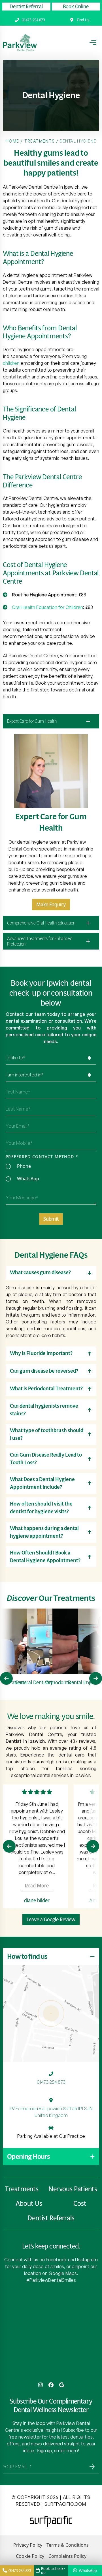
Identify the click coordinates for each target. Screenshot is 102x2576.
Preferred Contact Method (42, 1157)
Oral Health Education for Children (47, 607)
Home (12, 141)
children (11, 363)
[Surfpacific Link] (51, 2522)
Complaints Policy (67, 2556)
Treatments (40, 141)
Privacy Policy (28, 2545)
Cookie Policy (30, 2556)
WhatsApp (28, 1179)
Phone (24, 1166)
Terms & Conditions (68, 2545)
